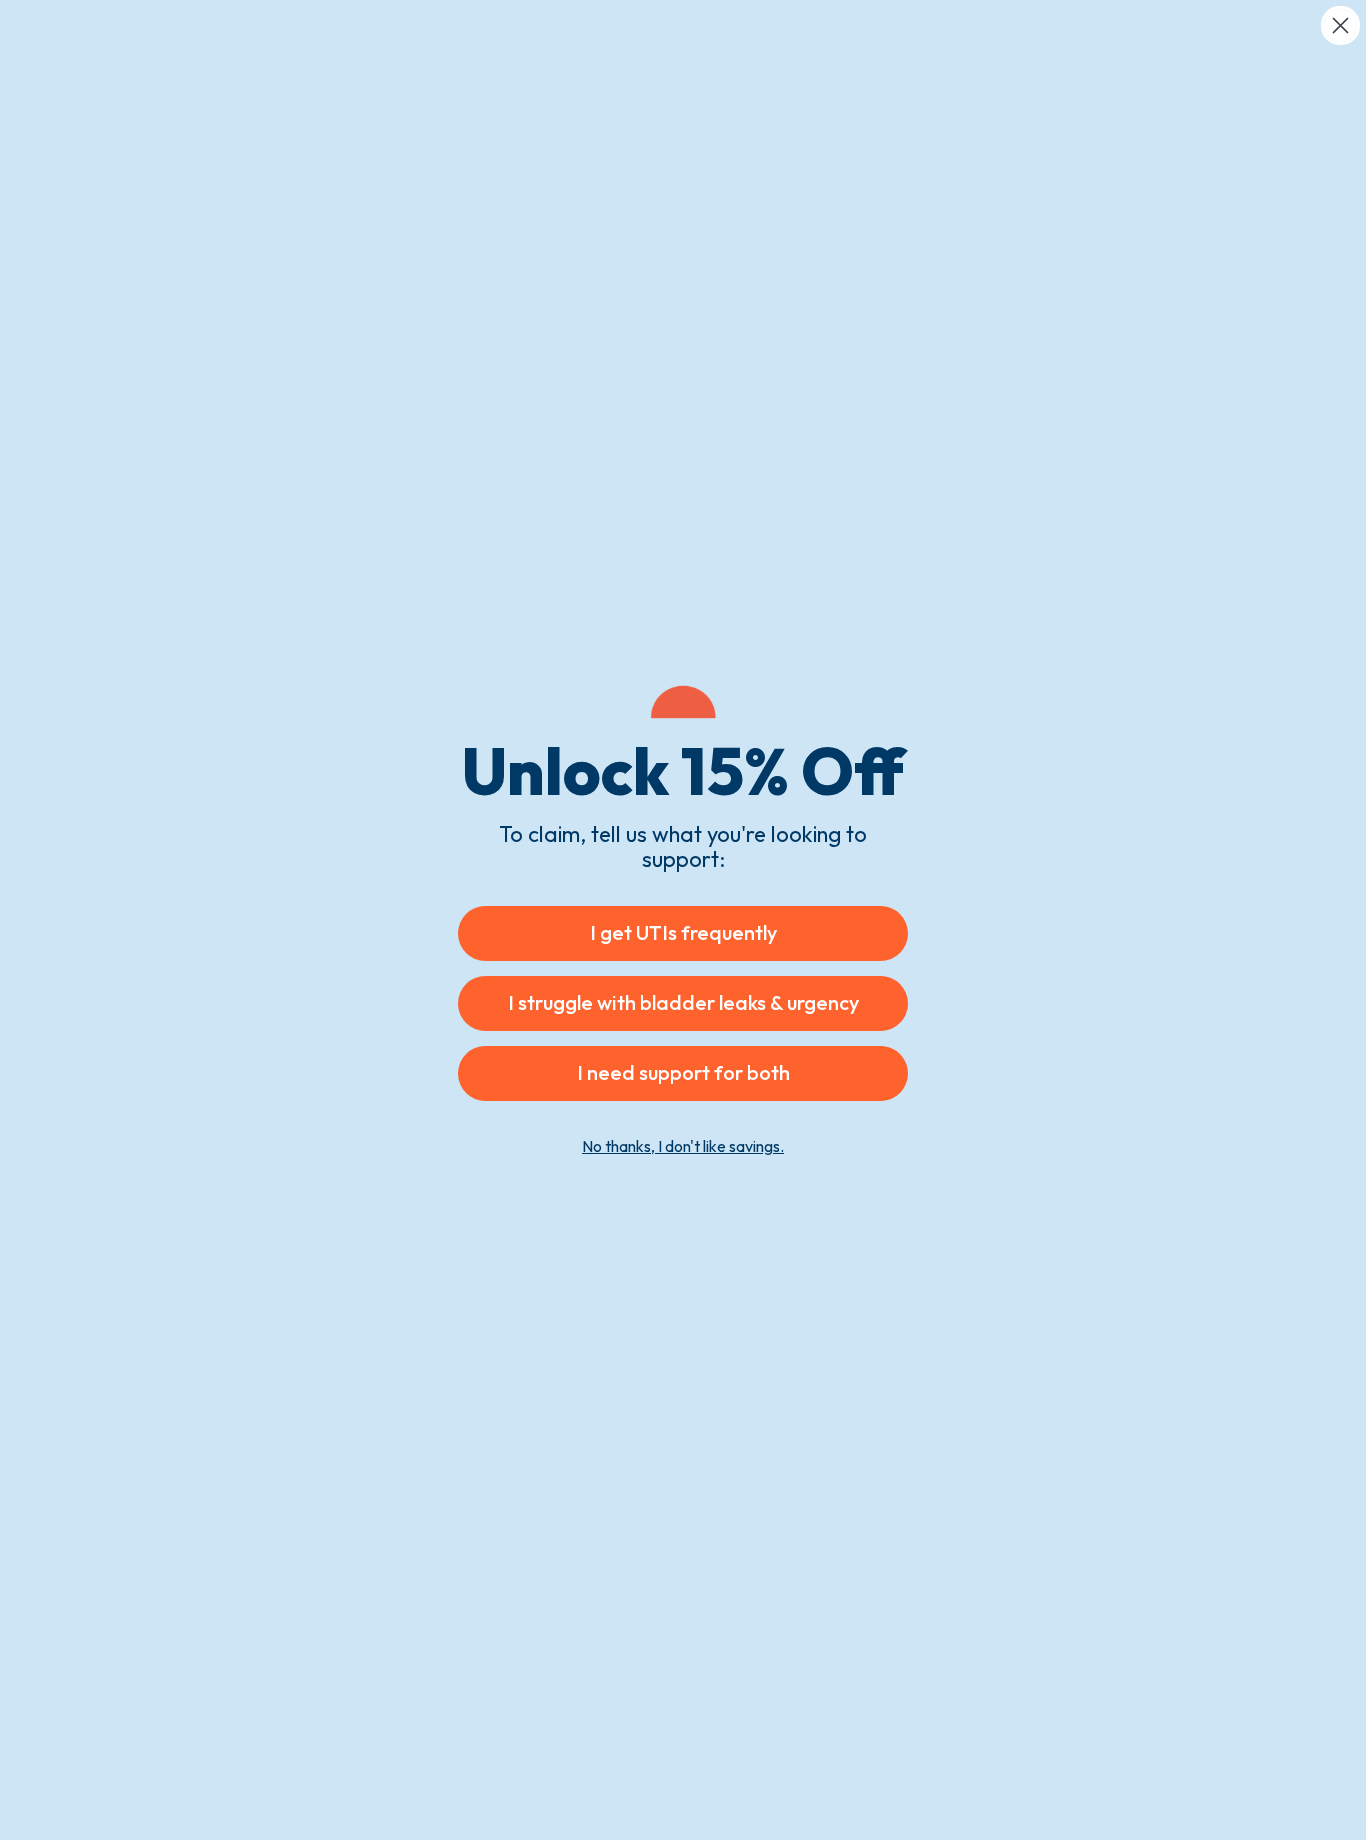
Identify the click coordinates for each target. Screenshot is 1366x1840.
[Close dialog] (1340, 25)
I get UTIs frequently (683, 932)
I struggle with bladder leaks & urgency (683, 1002)
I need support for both (683, 1072)
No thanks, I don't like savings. (683, 1146)
